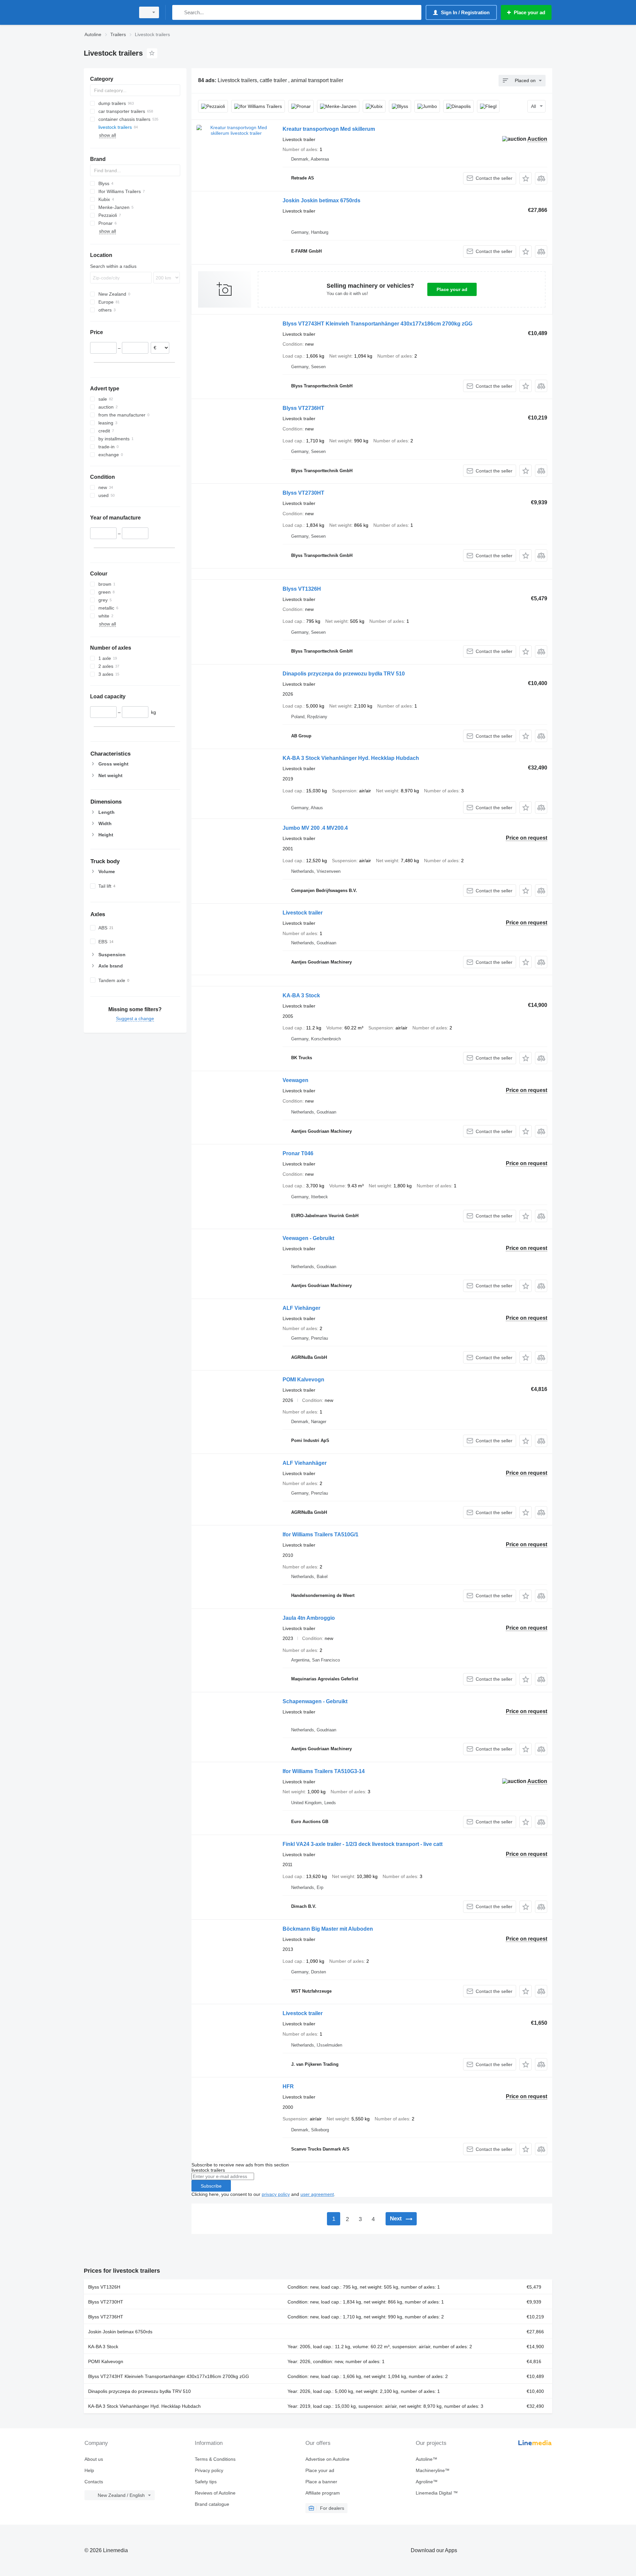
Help (89, 2470)
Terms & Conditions (215, 2459)
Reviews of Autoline (215, 2493)
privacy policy (276, 2194)
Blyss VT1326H (302, 589)
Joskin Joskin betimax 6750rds (321, 200)
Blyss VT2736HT (303, 408)
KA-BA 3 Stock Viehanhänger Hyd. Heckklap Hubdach (351, 758)
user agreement (317, 2194)
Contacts (94, 2482)
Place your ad (452, 289)
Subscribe (211, 2186)
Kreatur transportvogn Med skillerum (329, 129)
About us (94, 2459)
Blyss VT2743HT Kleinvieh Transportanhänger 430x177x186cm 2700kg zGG (377, 324)
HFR (288, 2086)
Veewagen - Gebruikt (308, 1238)
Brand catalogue (212, 2504)
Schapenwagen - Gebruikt (315, 1701)
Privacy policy (209, 2470)
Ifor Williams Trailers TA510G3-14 (324, 1771)
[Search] (179, 12)
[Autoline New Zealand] (108, 12)
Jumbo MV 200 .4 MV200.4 (315, 828)
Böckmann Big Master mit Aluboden (328, 1929)
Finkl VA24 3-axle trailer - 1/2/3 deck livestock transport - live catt (363, 1844)
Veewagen (295, 1080)
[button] (526, 178)
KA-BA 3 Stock (301, 995)
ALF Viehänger (301, 1308)
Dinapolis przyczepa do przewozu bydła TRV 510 (344, 674)
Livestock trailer (303, 913)
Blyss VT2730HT (303, 493)
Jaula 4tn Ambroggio (309, 1618)
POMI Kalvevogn (303, 1380)
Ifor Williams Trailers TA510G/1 (320, 1535)
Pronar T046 (298, 1153)
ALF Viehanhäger (305, 1463)
